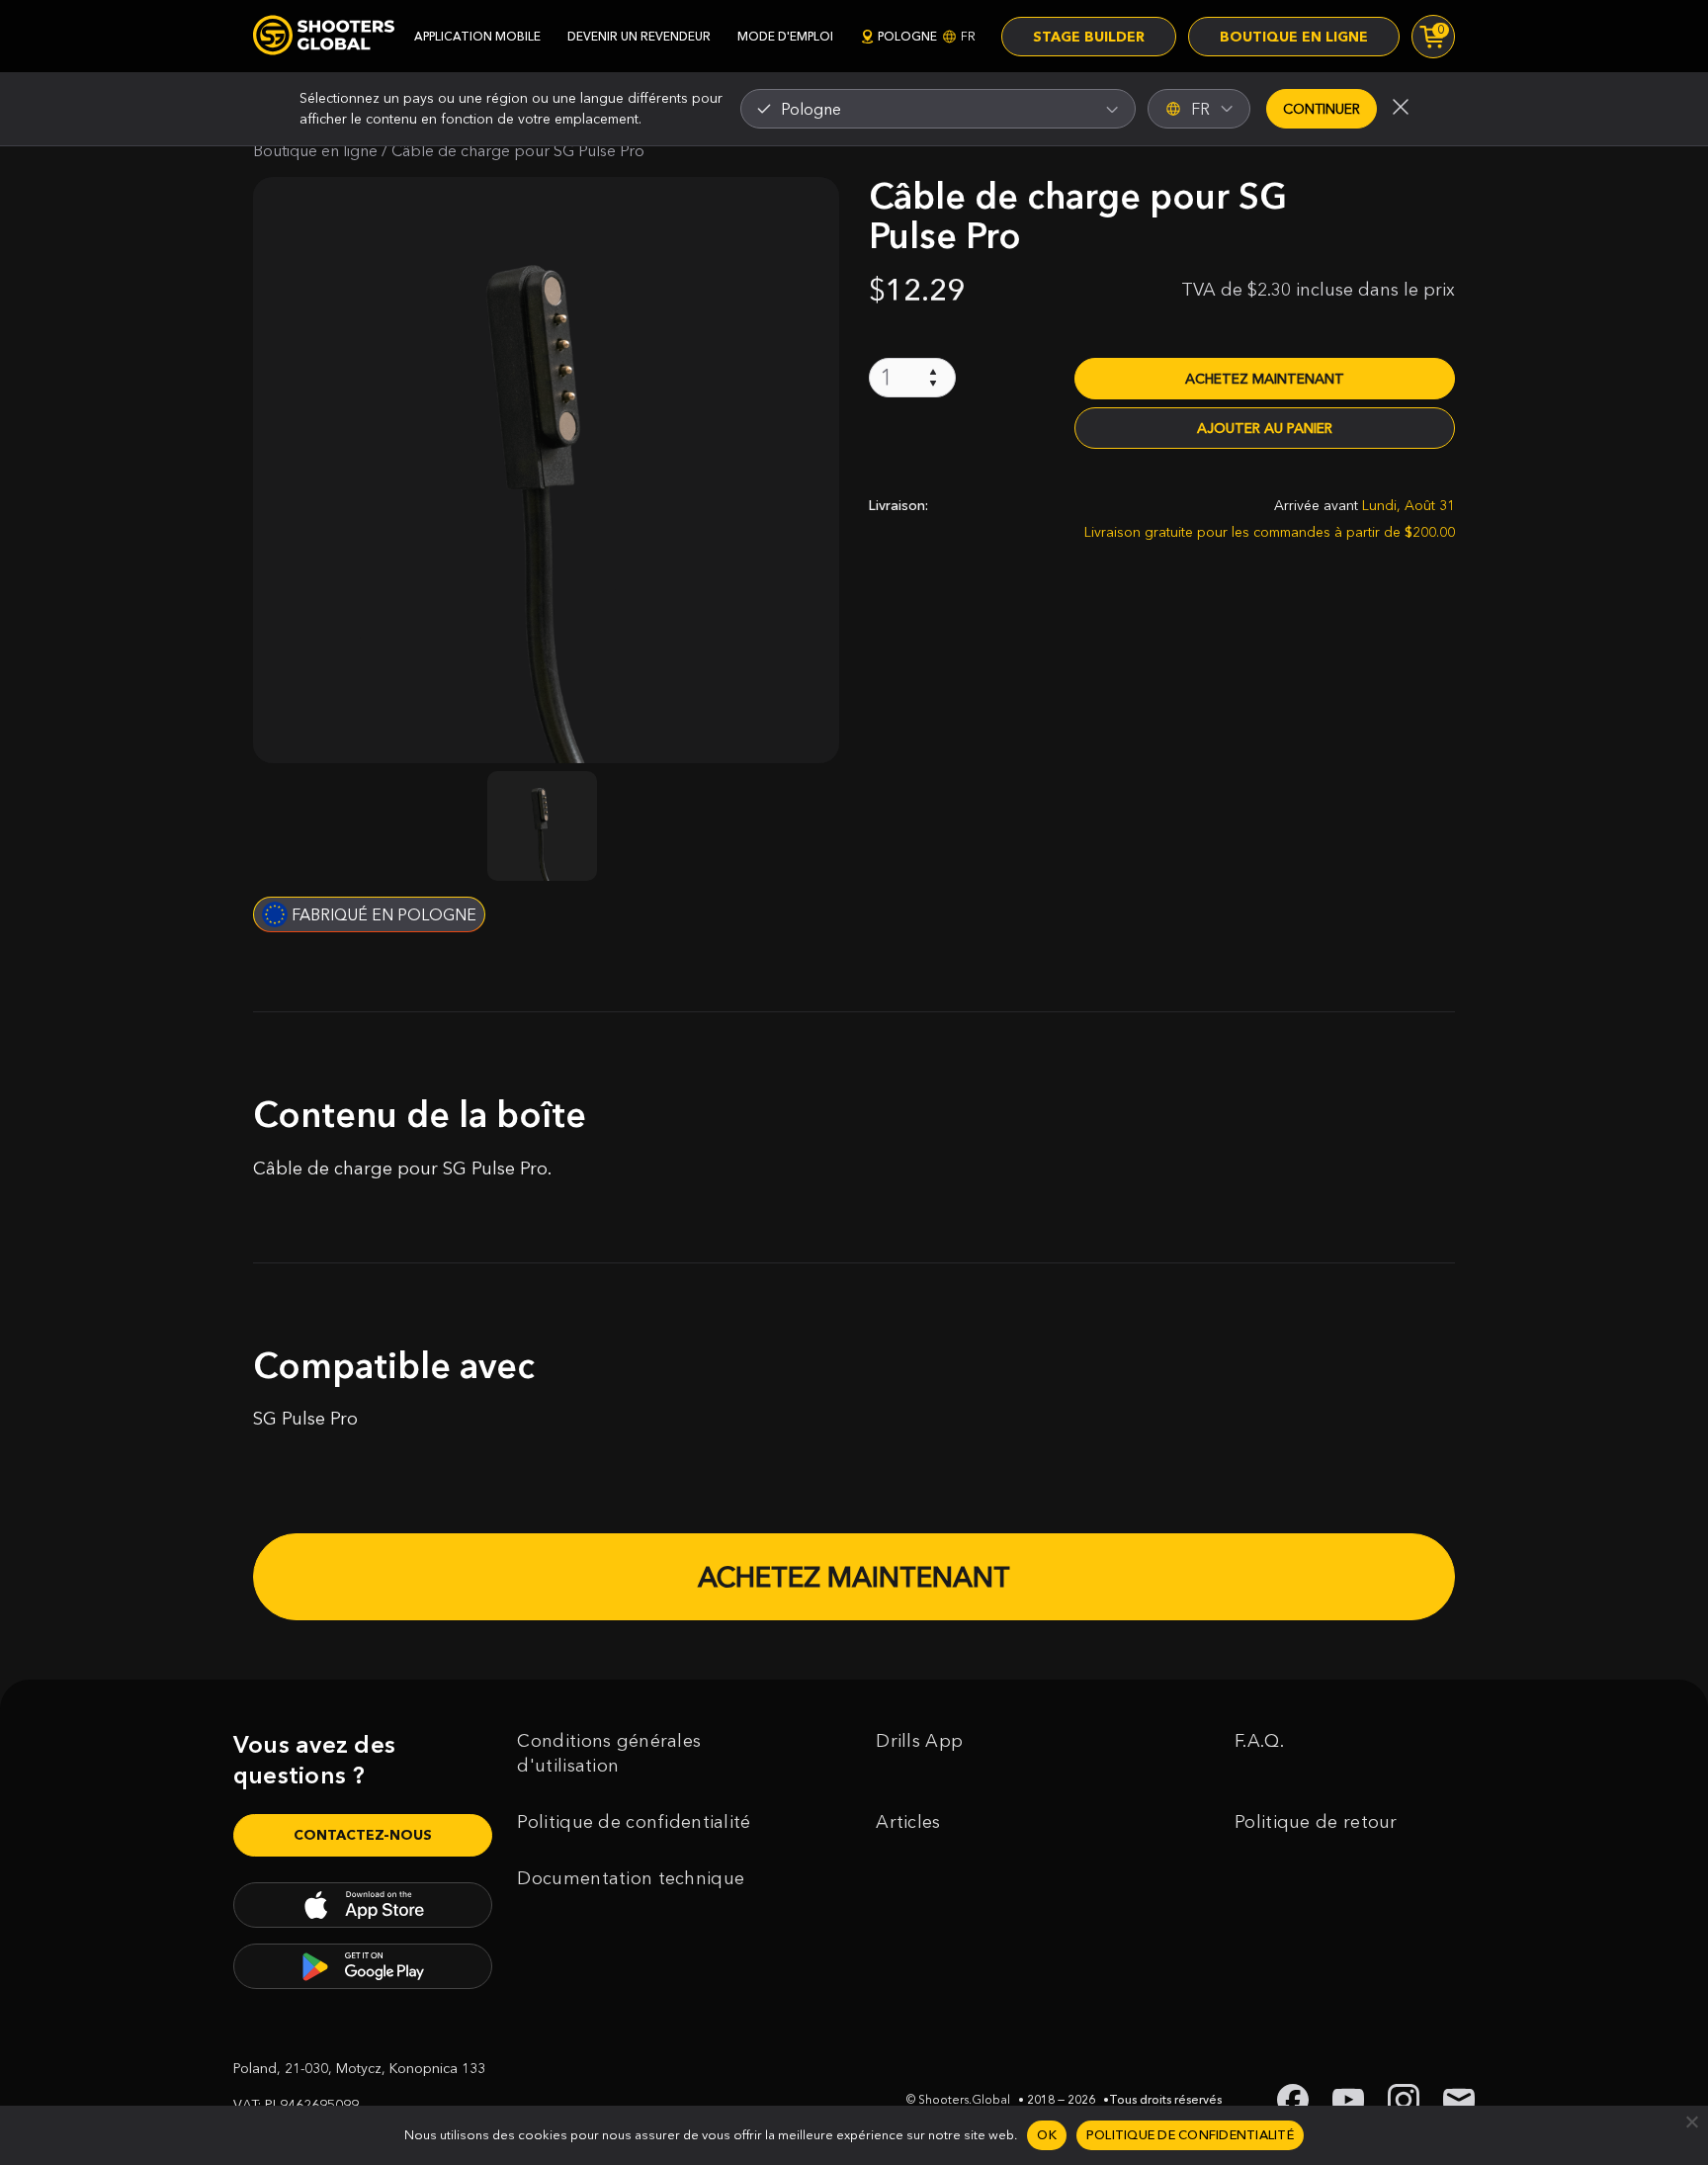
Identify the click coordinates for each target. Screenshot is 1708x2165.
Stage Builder (1089, 37)
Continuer (1322, 109)
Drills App (919, 1741)
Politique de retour (1316, 1822)
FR (1200, 109)
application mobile (477, 36)
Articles (908, 1822)
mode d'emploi (785, 36)
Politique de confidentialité (634, 1822)
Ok (1047, 2134)
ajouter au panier (1265, 428)
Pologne (927, 36)
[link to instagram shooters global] (1404, 2100)
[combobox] (938, 109)
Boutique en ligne (1294, 37)
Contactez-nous (363, 1835)
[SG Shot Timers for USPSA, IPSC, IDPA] (324, 36)
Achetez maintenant (1265, 379)
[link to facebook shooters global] (1293, 2100)
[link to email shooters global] (1459, 2100)
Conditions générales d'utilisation (609, 1753)
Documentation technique (631, 1878)
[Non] (1691, 2122)
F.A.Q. (1259, 1741)
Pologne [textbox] (811, 109)
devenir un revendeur (639, 36)
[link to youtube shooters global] (1348, 2100)
